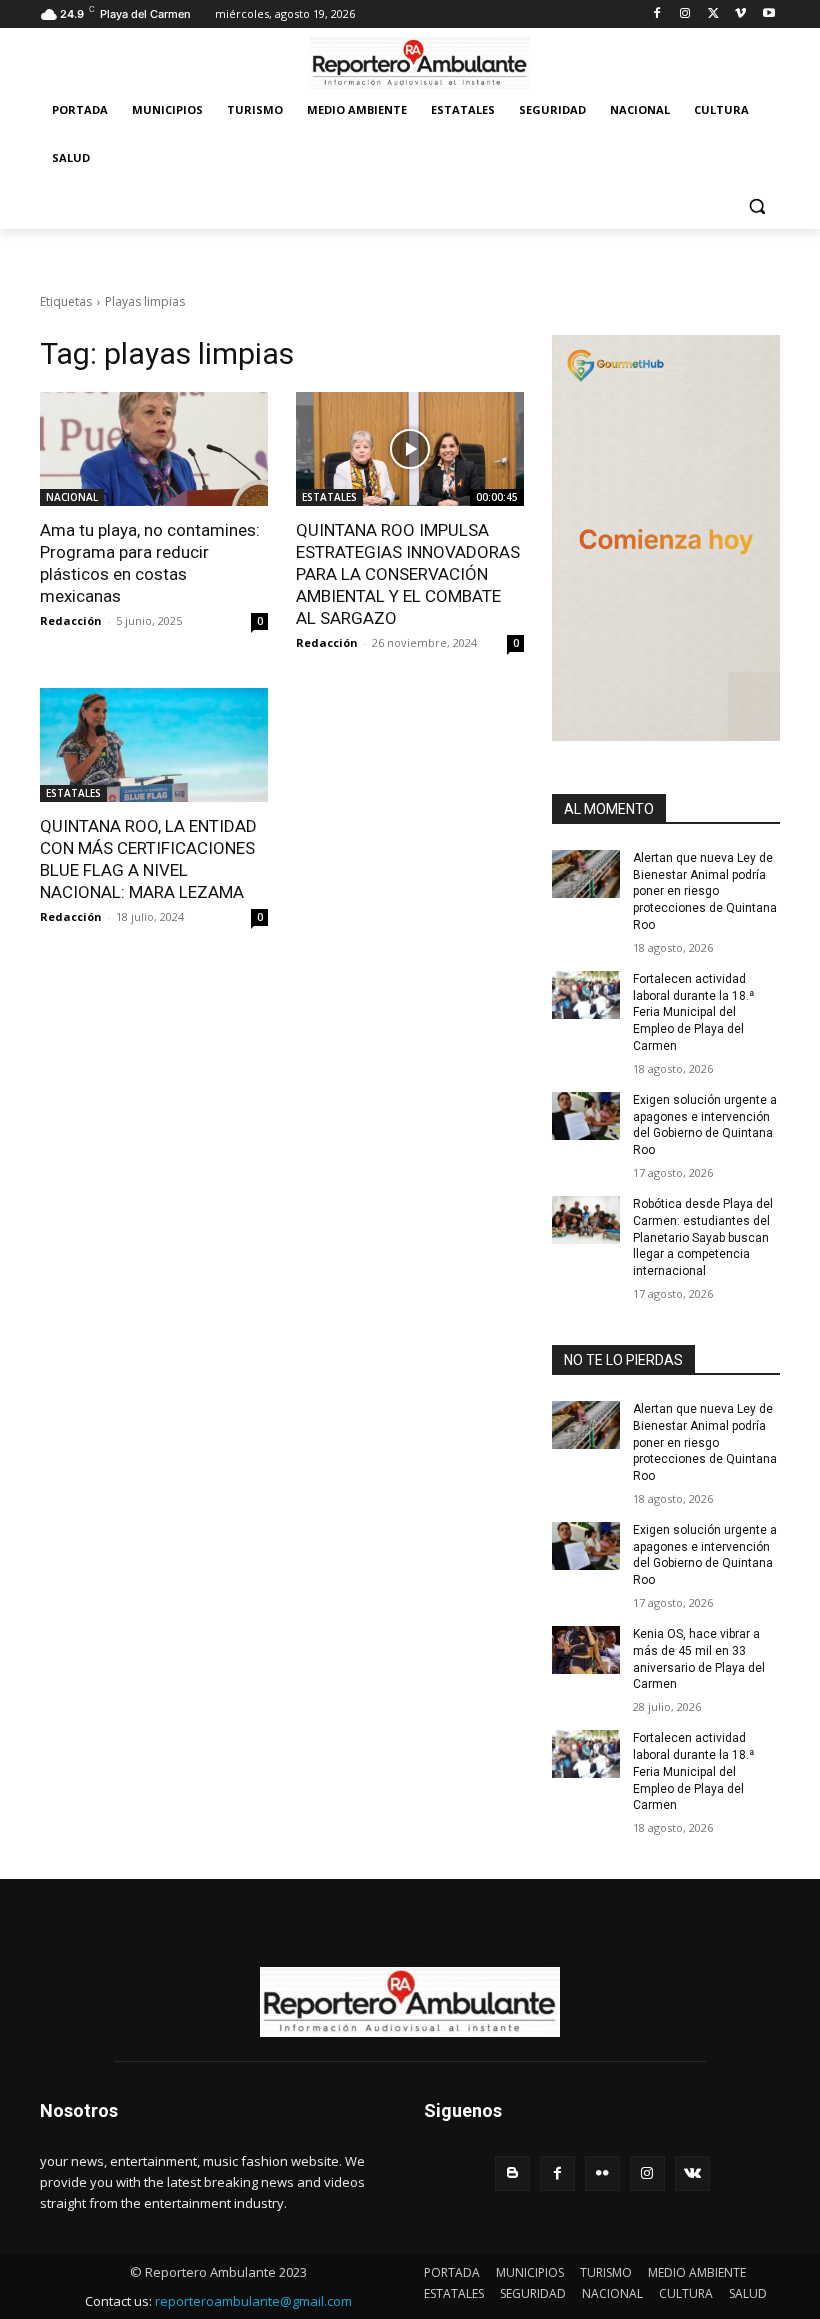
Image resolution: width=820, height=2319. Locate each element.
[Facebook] (657, 14)
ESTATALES (329, 497)
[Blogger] (512, 2173)
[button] (756, 206)
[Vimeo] (740, 14)
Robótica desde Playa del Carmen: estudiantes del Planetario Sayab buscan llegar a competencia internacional (703, 1237)
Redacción (71, 620)
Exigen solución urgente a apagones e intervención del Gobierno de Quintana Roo (705, 1555)
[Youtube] (768, 14)
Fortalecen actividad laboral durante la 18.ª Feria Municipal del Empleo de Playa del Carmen (693, 1012)
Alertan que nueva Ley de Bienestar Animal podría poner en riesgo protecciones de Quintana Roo (705, 891)
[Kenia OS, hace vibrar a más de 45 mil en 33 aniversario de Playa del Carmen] (586, 1650)
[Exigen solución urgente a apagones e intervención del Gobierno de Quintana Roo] (586, 1116)
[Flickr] (602, 2173)
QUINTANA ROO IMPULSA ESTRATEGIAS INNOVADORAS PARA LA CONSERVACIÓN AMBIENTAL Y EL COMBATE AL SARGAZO (408, 574)
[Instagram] (685, 14)
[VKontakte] (692, 2173)
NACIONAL (72, 497)
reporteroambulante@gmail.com (253, 2301)
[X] (713, 14)
